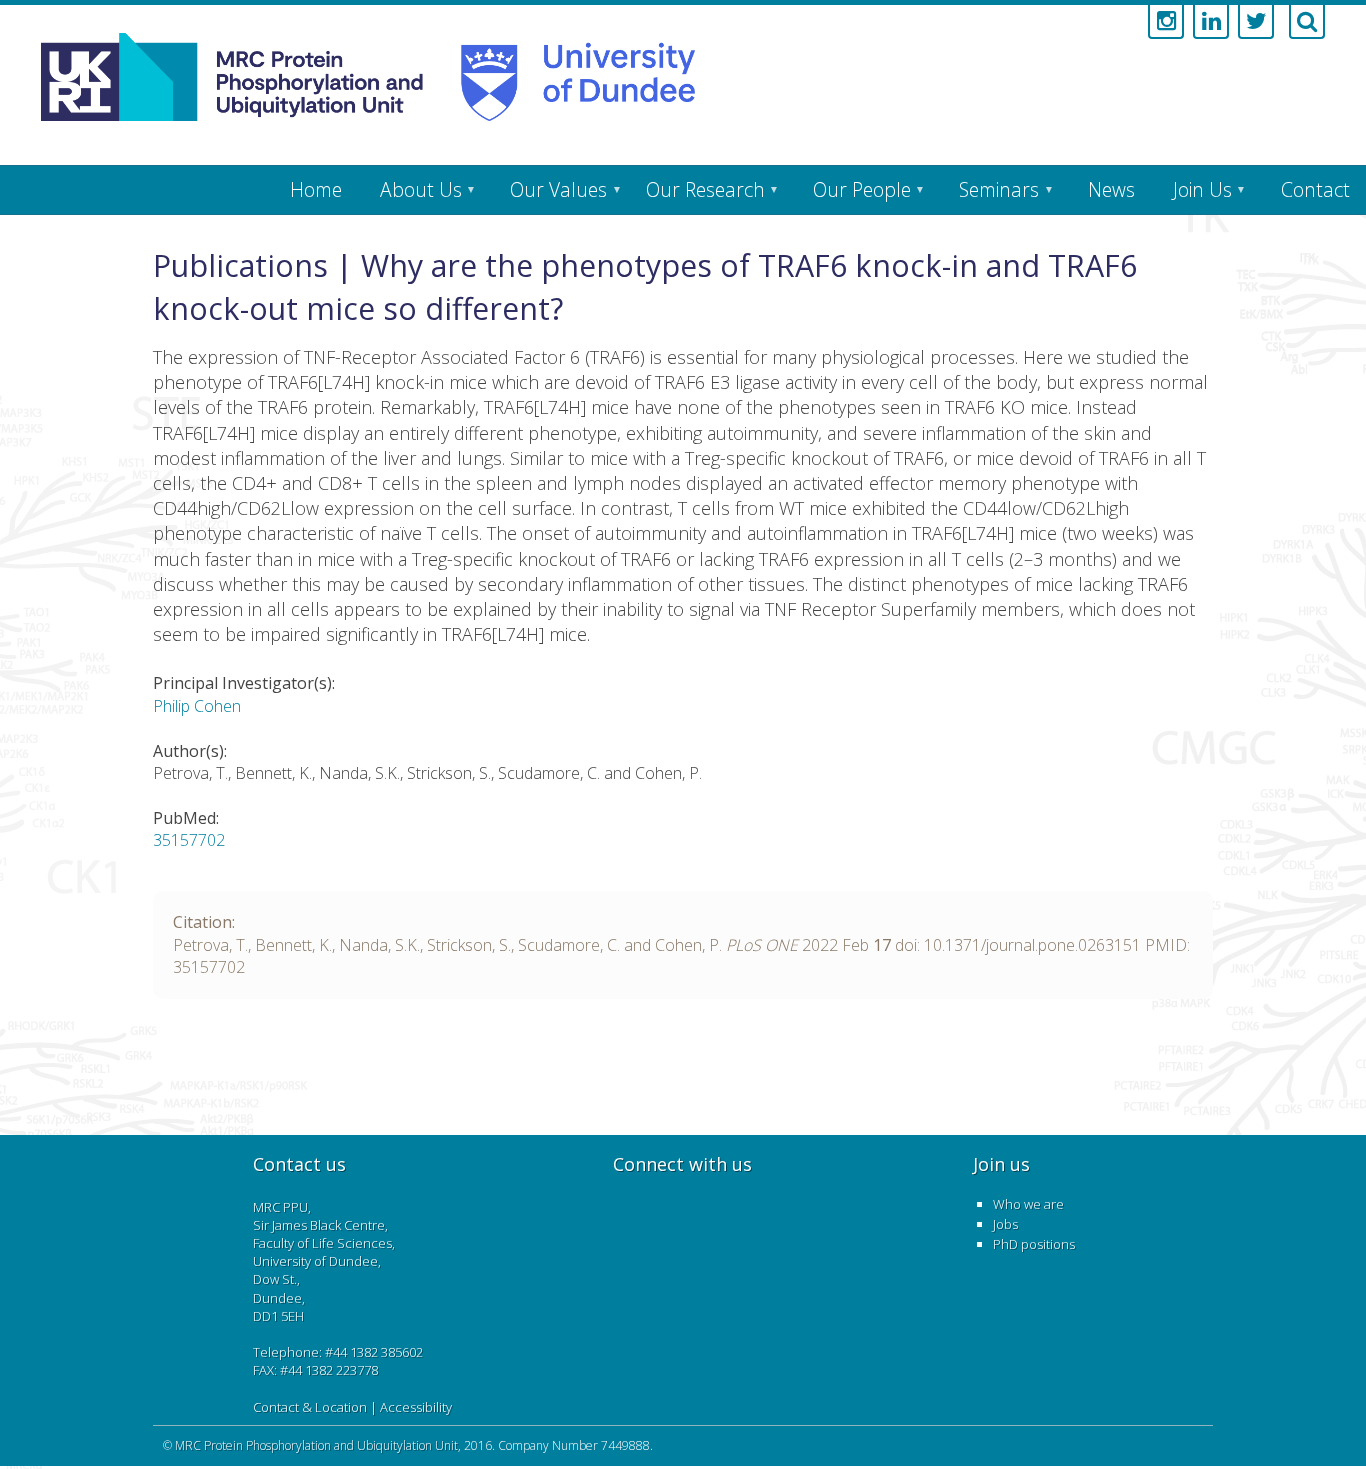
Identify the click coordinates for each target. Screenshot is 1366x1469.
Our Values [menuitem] (558, 189)
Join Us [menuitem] (1202, 189)
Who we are (1028, 1204)
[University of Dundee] (566, 77)
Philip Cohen (197, 706)
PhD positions (1034, 1244)
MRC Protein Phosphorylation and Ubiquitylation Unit (316, 1445)
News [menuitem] (1111, 189)
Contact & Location (310, 1407)
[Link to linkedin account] (1211, 22)
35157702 (189, 840)
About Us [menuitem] (421, 189)
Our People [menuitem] (862, 189)
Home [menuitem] (316, 189)
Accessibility (416, 1407)
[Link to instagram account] (1166, 22)
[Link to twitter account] (1256, 22)
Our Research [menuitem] (705, 189)
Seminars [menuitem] (999, 189)
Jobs (1005, 1224)
